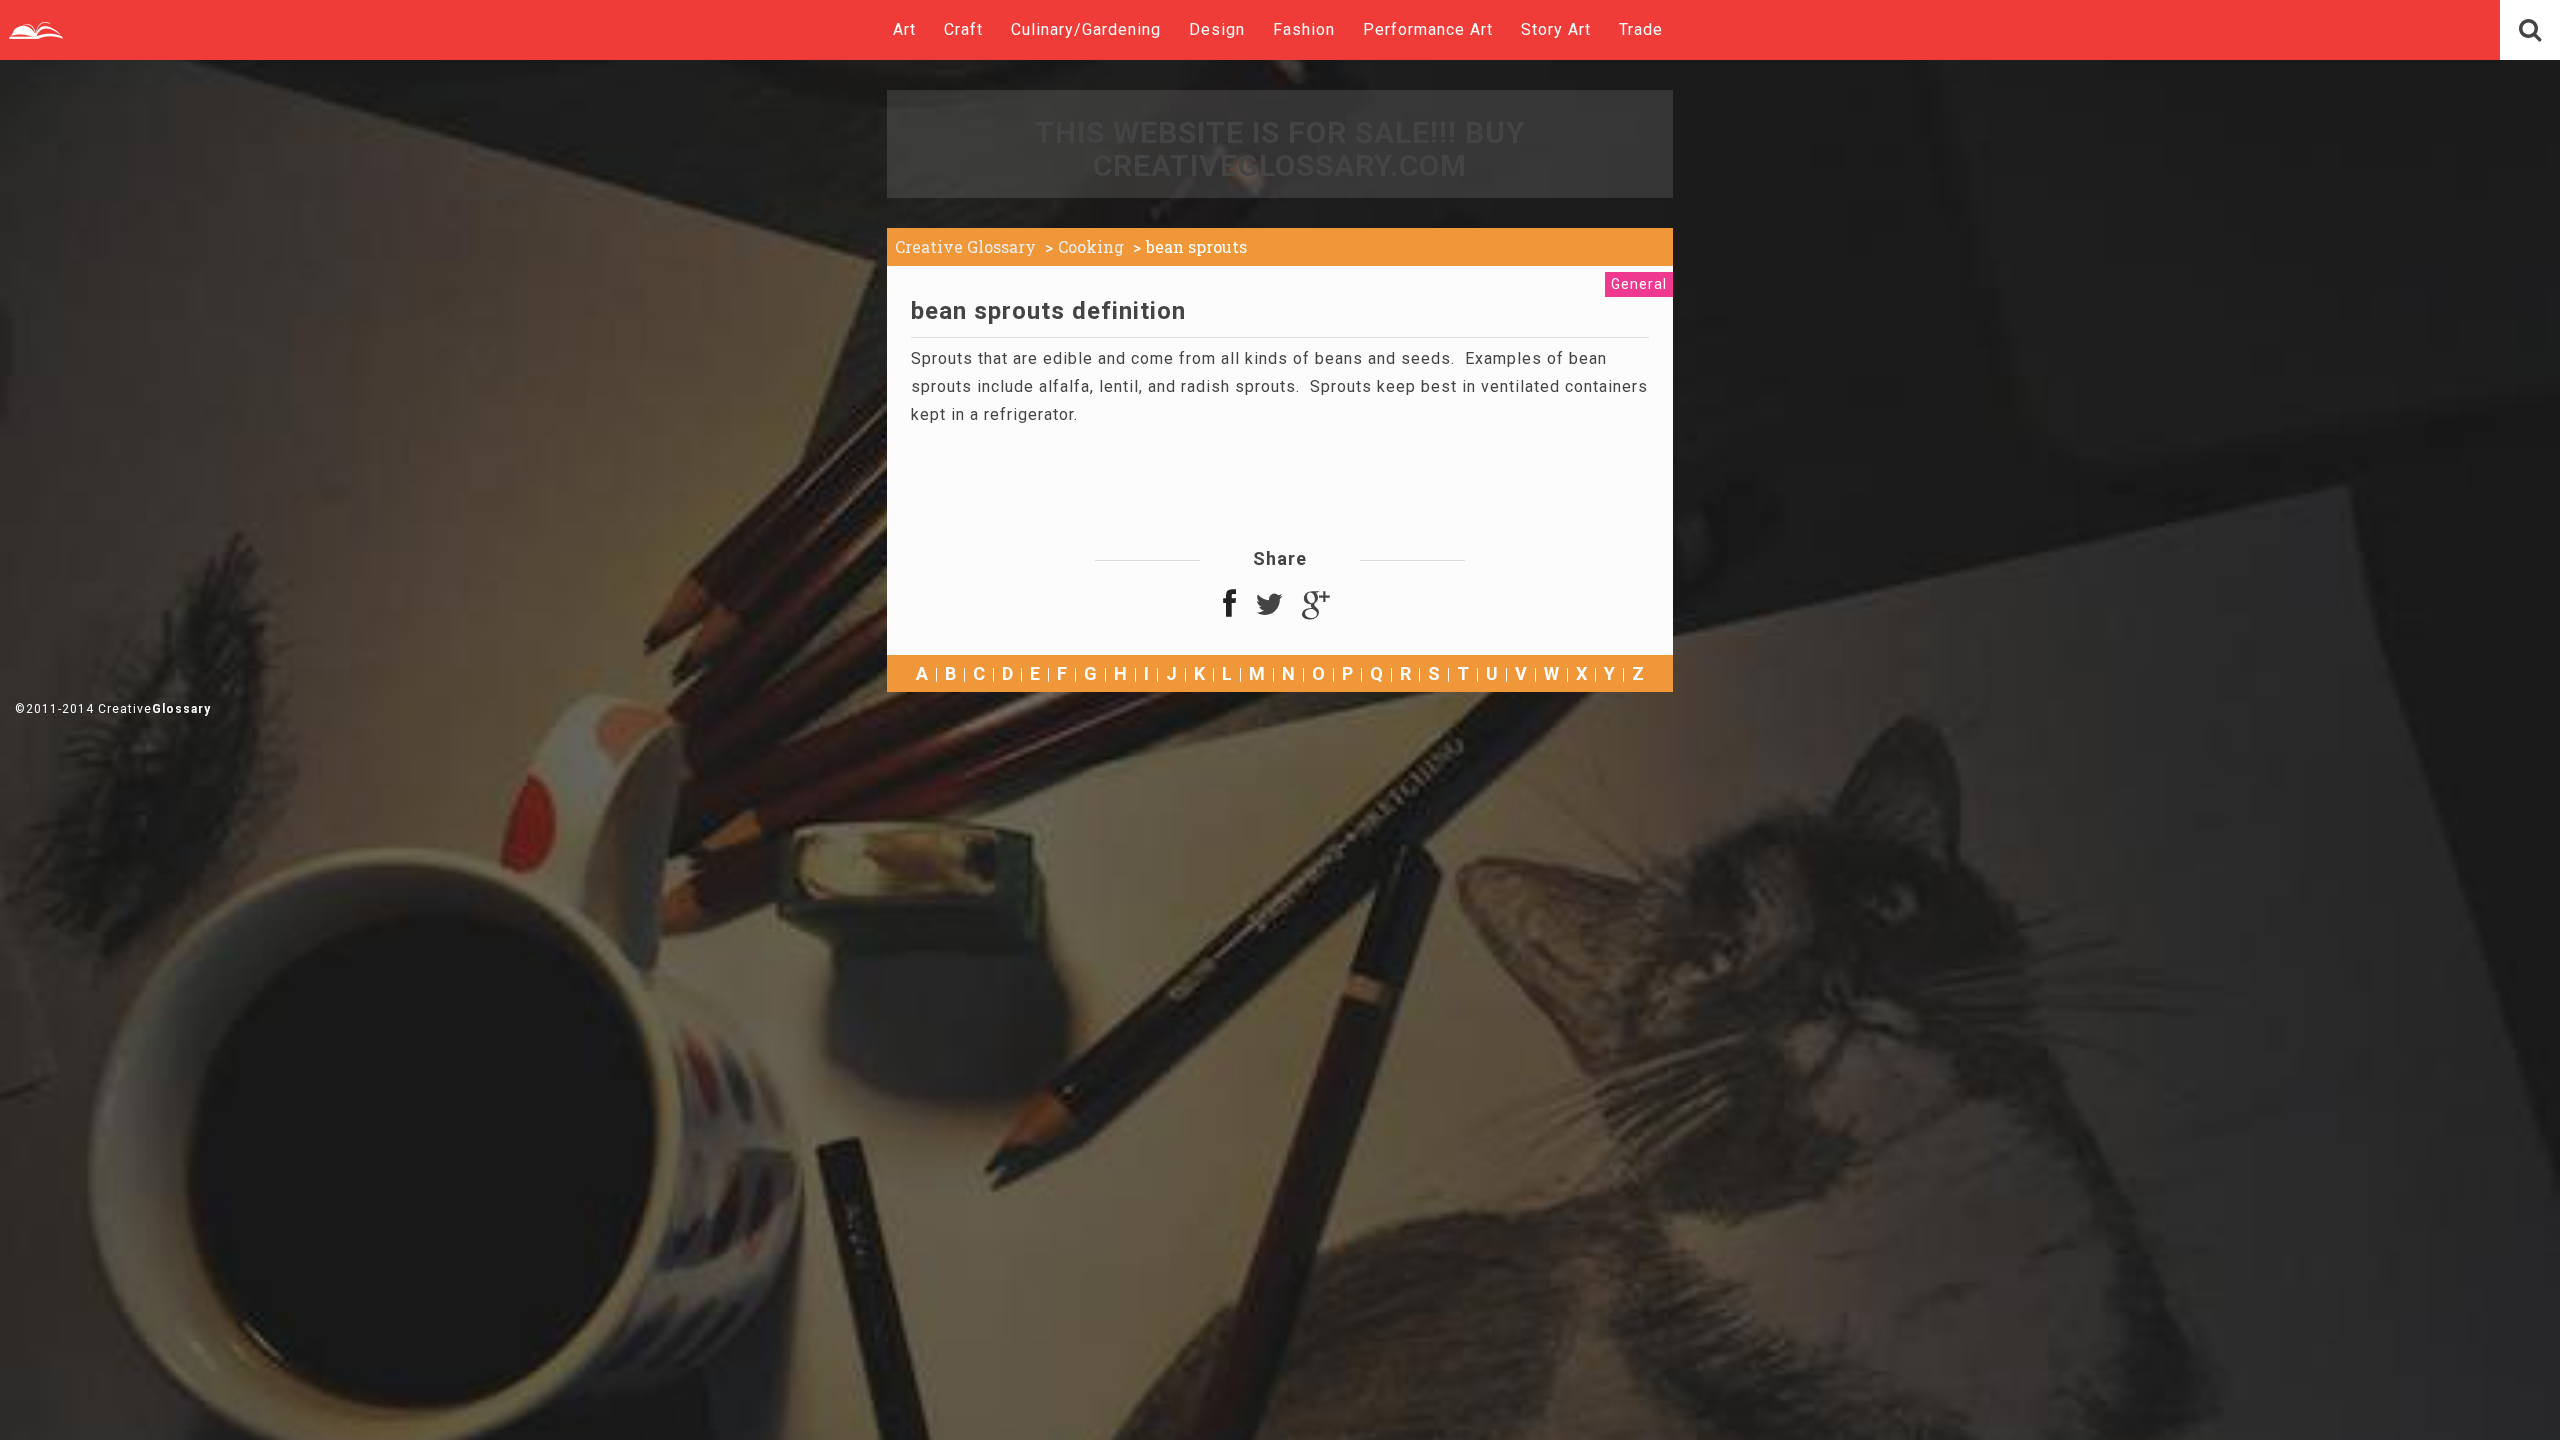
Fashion (1304, 29)
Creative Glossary (965, 246)
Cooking (1091, 246)
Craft (963, 29)
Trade (1641, 29)
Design (1217, 29)
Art (904, 29)
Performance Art (1428, 29)
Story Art (1556, 29)
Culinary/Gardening (1086, 29)
